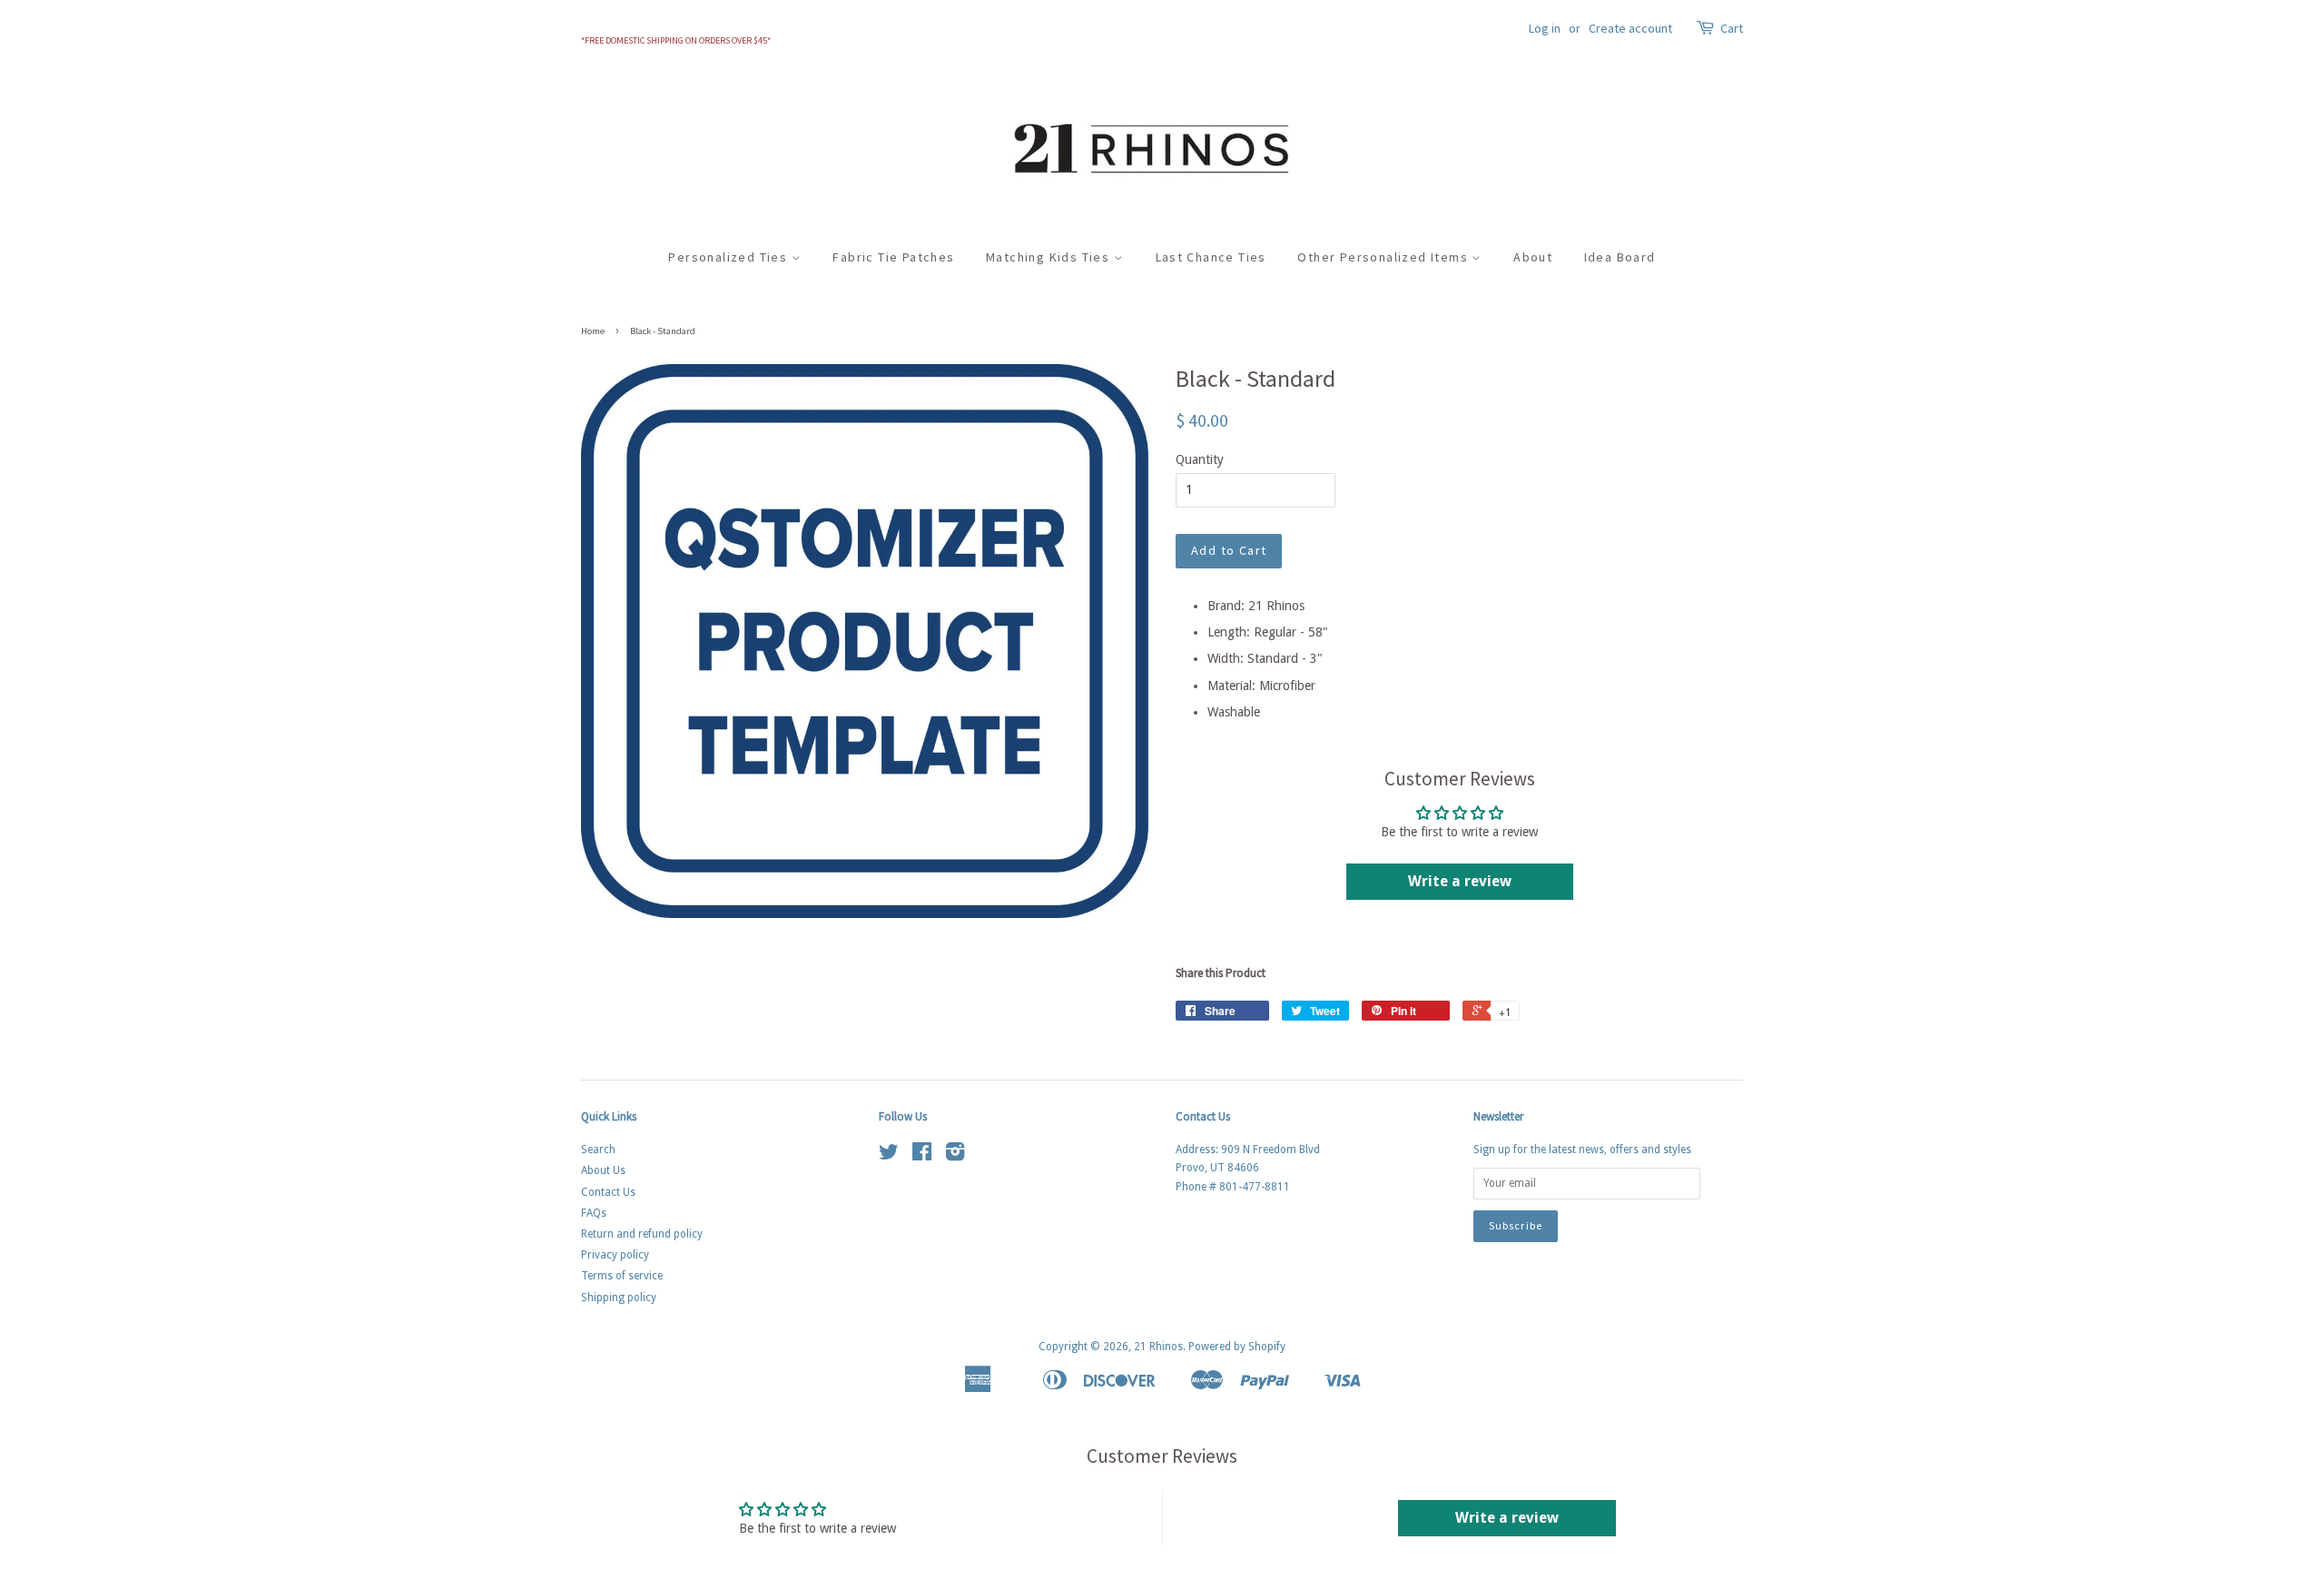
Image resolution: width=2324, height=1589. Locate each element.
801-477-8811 (1255, 1187)
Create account (1630, 28)
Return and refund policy (642, 1234)
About (1533, 257)
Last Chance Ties (1211, 257)
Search (598, 1150)
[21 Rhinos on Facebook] (922, 1156)
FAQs (594, 1213)
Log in (1545, 28)
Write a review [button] (1460, 881)
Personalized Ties (729, 257)
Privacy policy (615, 1255)
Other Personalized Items (1384, 257)
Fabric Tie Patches (893, 257)
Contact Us (608, 1192)
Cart (1732, 28)
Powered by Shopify (1237, 1347)
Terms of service (622, 1276)
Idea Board (1620, 257)
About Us (603, 1170)
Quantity (1200, 459)
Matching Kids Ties (1050, 257)
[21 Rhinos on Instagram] (955, 1156)
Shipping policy (619, 1298)
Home (593, 331)
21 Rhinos (1158, 1347)
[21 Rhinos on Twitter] (889, 1156)
